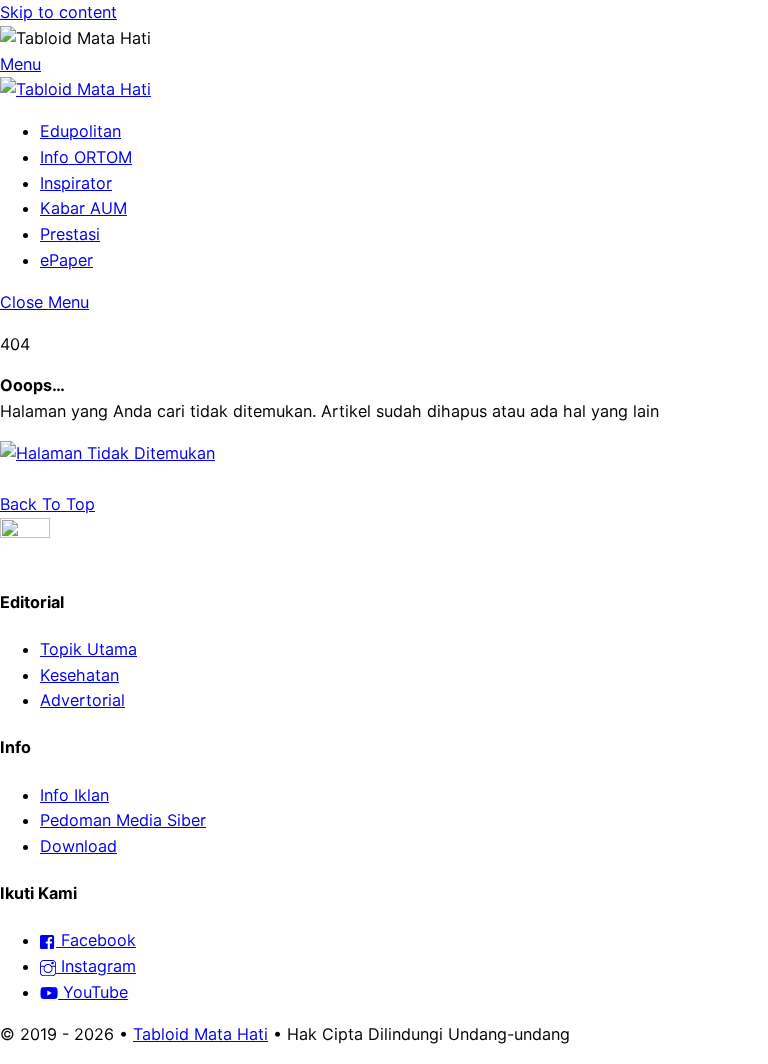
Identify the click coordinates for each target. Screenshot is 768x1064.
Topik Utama (88, 649)
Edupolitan (80, 131)
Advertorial (82, 700)
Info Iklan (74, 795)
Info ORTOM (86, 157)
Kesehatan (79, 675)
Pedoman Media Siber (123, 820)
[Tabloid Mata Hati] (75, 89)
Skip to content (58, 12)
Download (78, 846)
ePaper (66, 260)
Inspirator (76, 183)
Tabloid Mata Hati (200, 1034)
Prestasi (70, 234)
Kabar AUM (83, 208)
